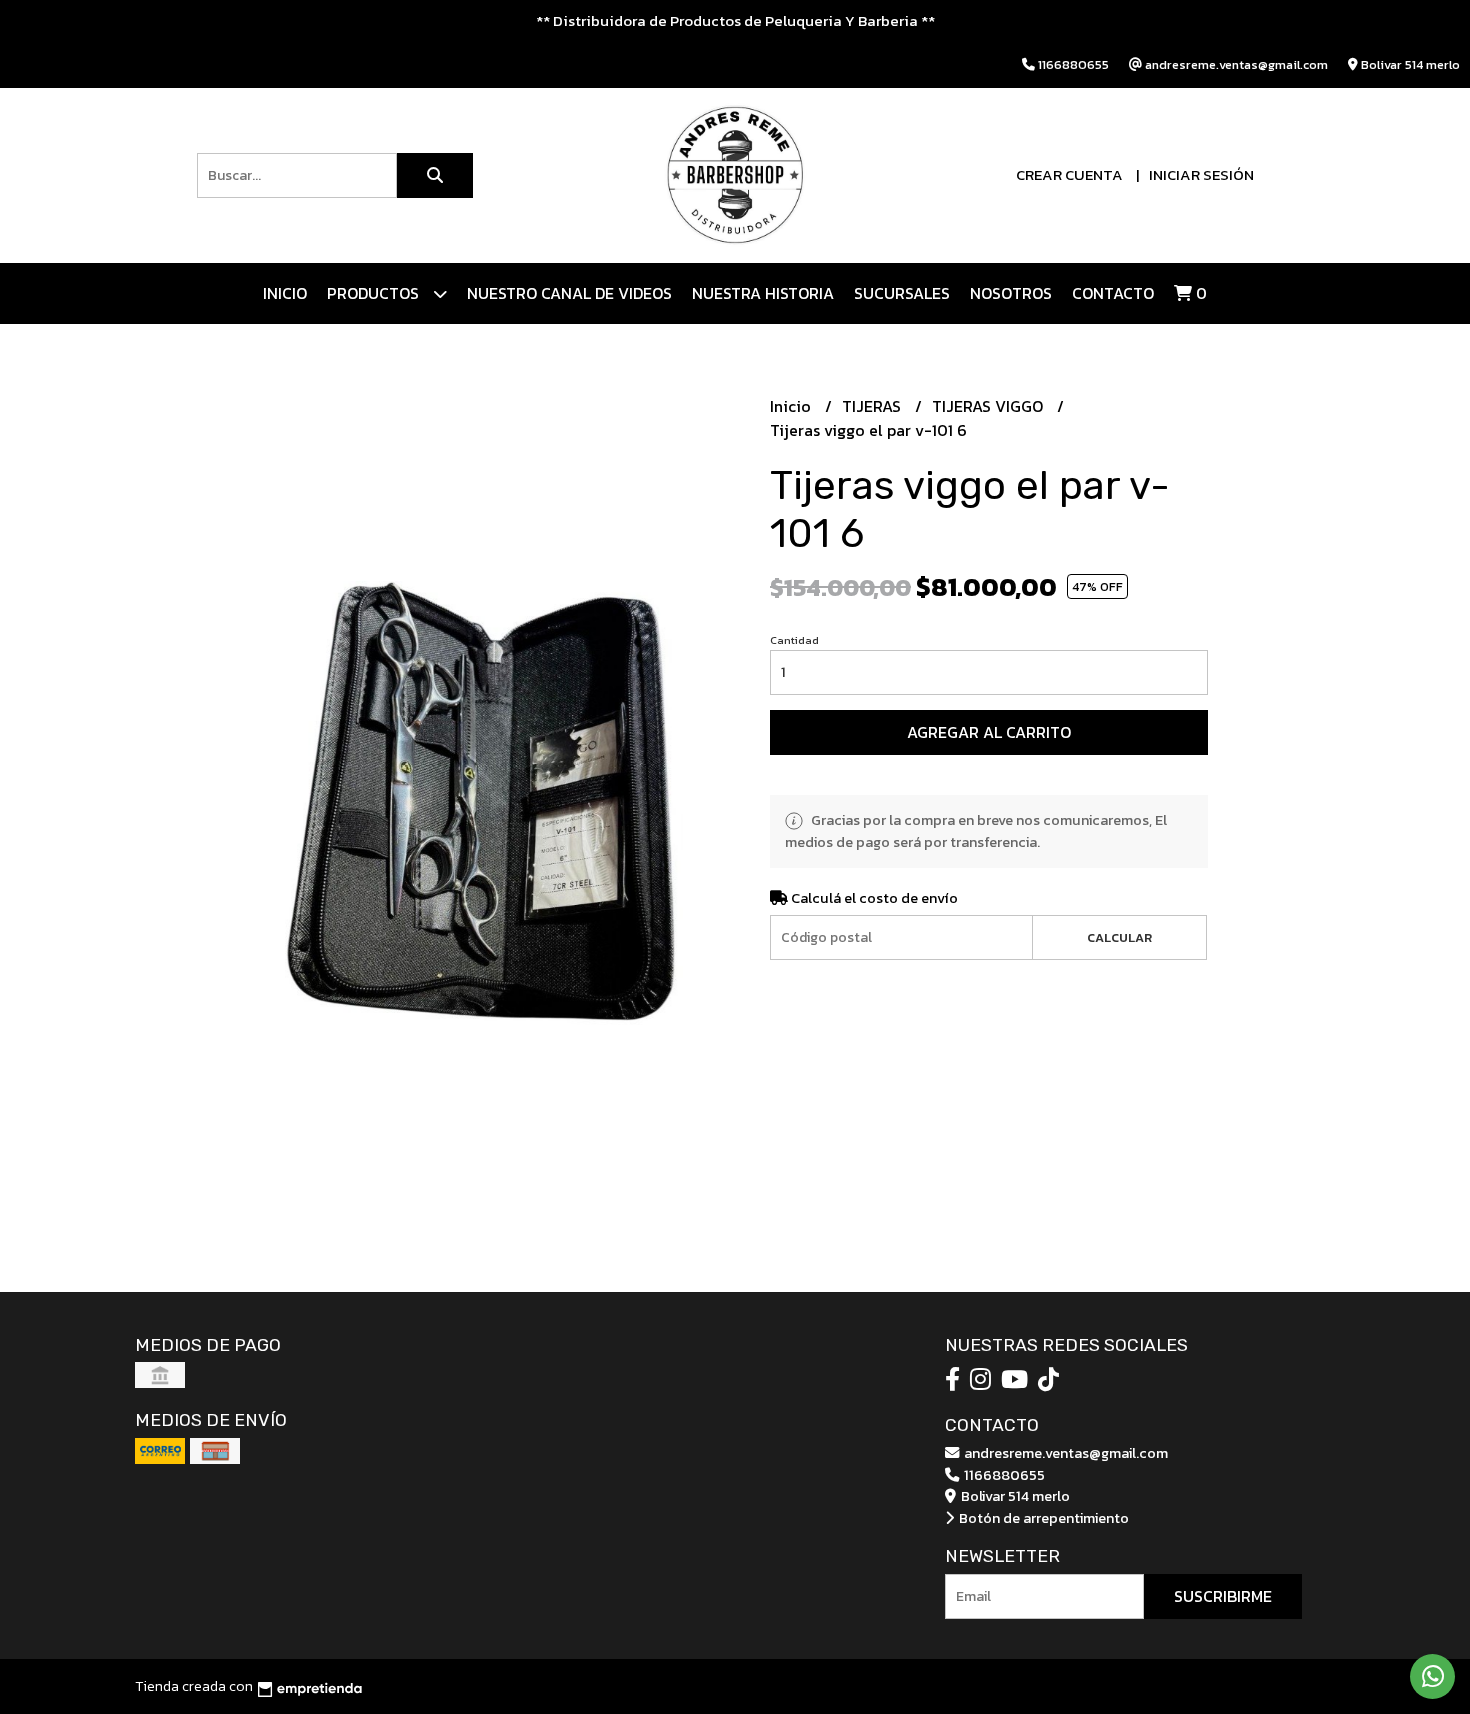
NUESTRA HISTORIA (763, 293)
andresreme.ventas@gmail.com (1064, 1453)
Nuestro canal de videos (569, 293)
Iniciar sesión (1201, 174)
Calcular (1119, 937)
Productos (375, 293)
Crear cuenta (1069, 174)
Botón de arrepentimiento (1042, 1518)
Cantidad (794, 640)
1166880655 (1003, 1475)
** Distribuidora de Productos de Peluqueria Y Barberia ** (735, 20)
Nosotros (1011, 293)
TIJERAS (873, 406)
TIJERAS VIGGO (989, 406)
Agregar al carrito (989, 732)
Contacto (1113, 293)
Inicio (285, 293)
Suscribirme (1223, 1596)
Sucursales (902, 293)
